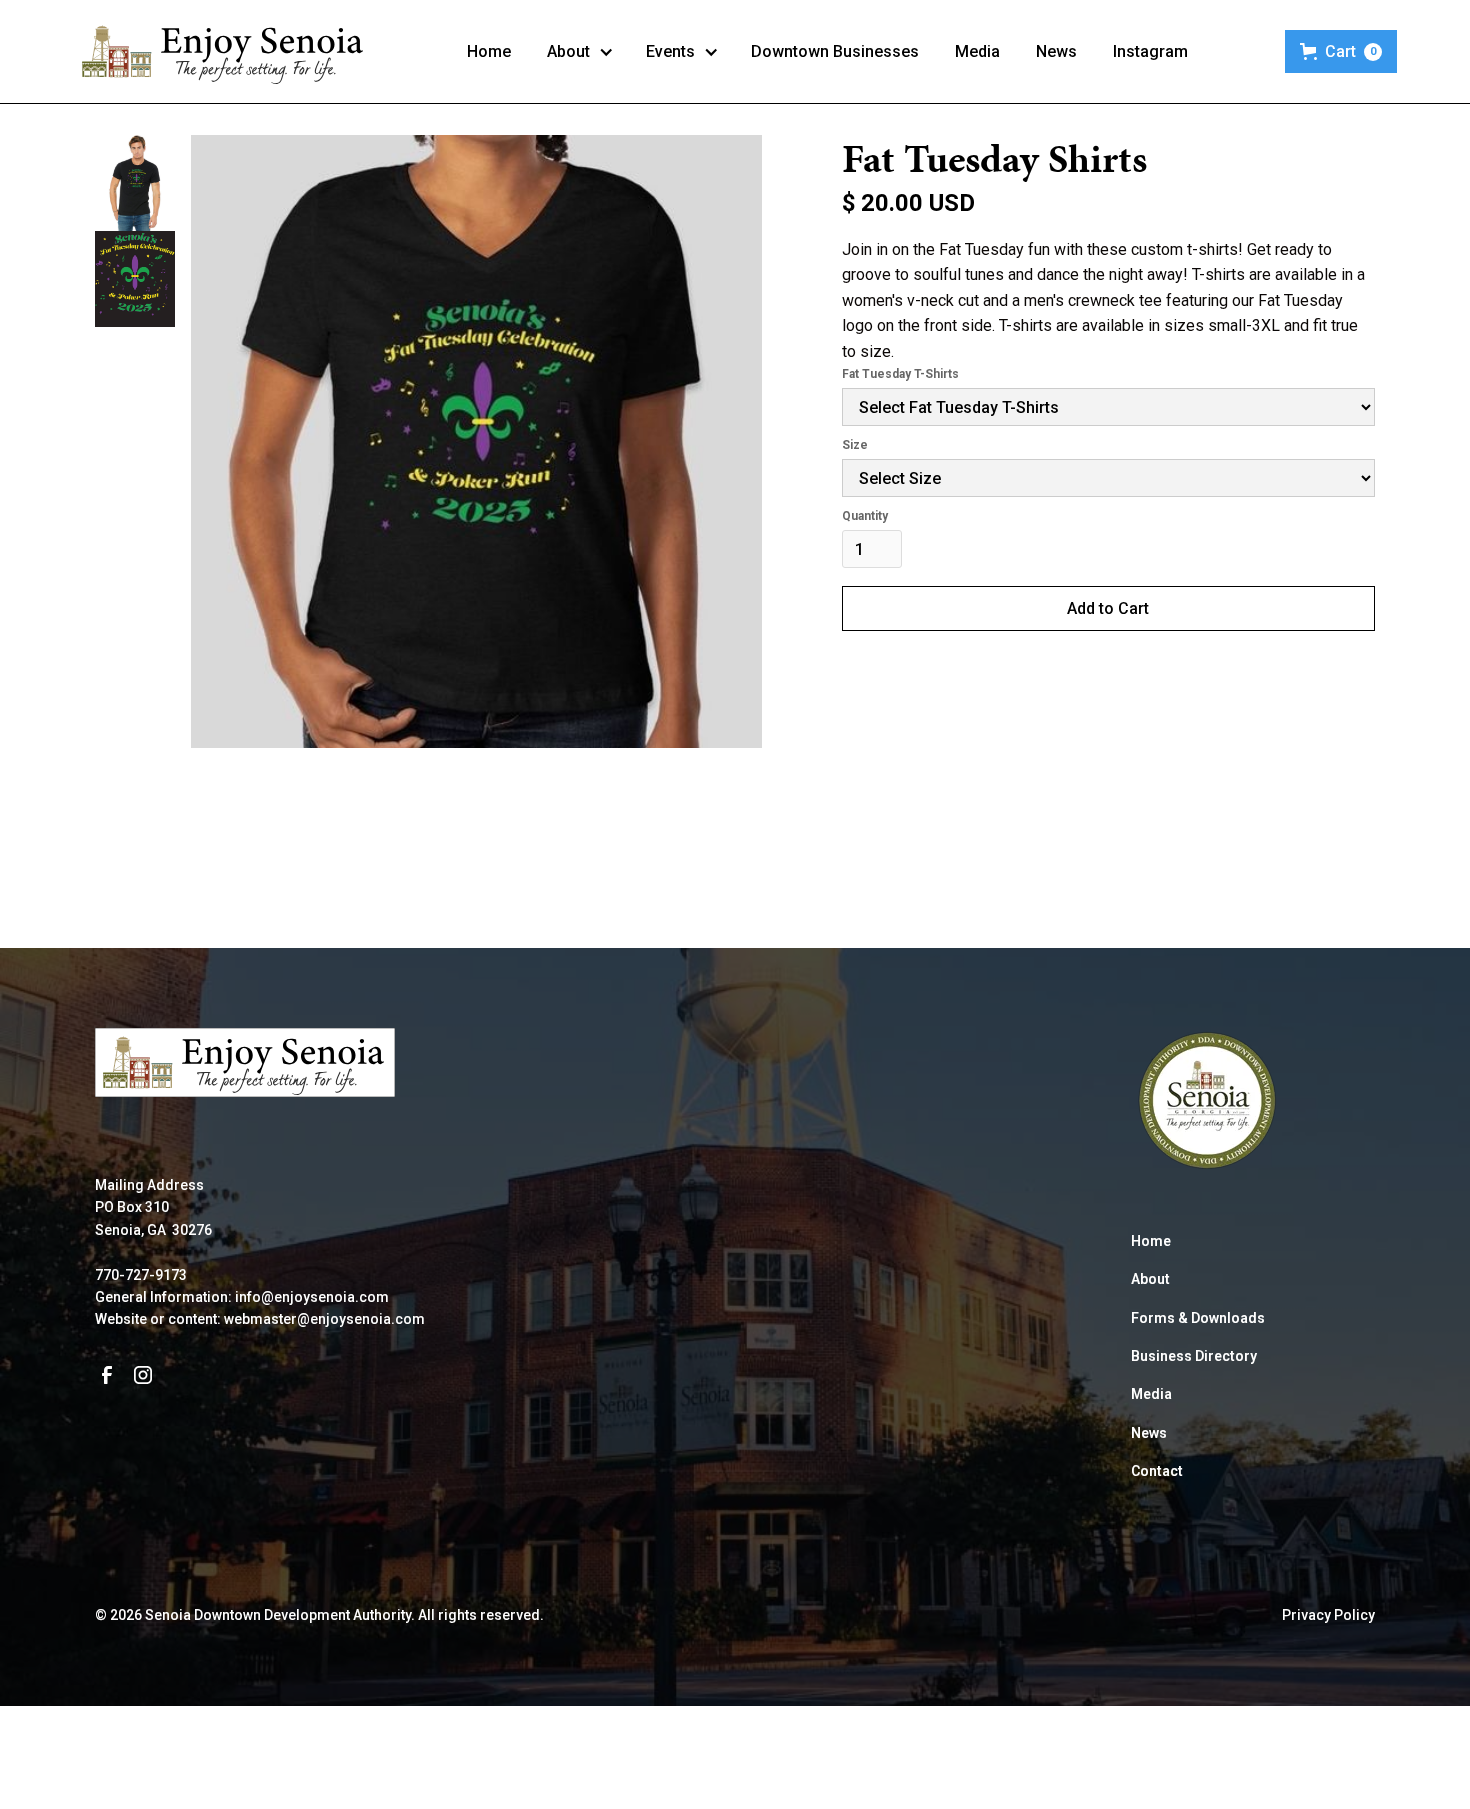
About (1150, 1279)
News (1056, 51)
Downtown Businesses (835, 51)
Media (977, 51)
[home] (224, 51)
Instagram (1150, 51)
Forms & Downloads (1198, 1318)
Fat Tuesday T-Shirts (900, 374)
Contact (1157, 1471)
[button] (580, 52)
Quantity (865, 516)
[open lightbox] (476, 477)
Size (855, 445)
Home (489, 51)
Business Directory (1194, 1356)
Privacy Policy (1328, 1615)
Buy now (1108, 682)
